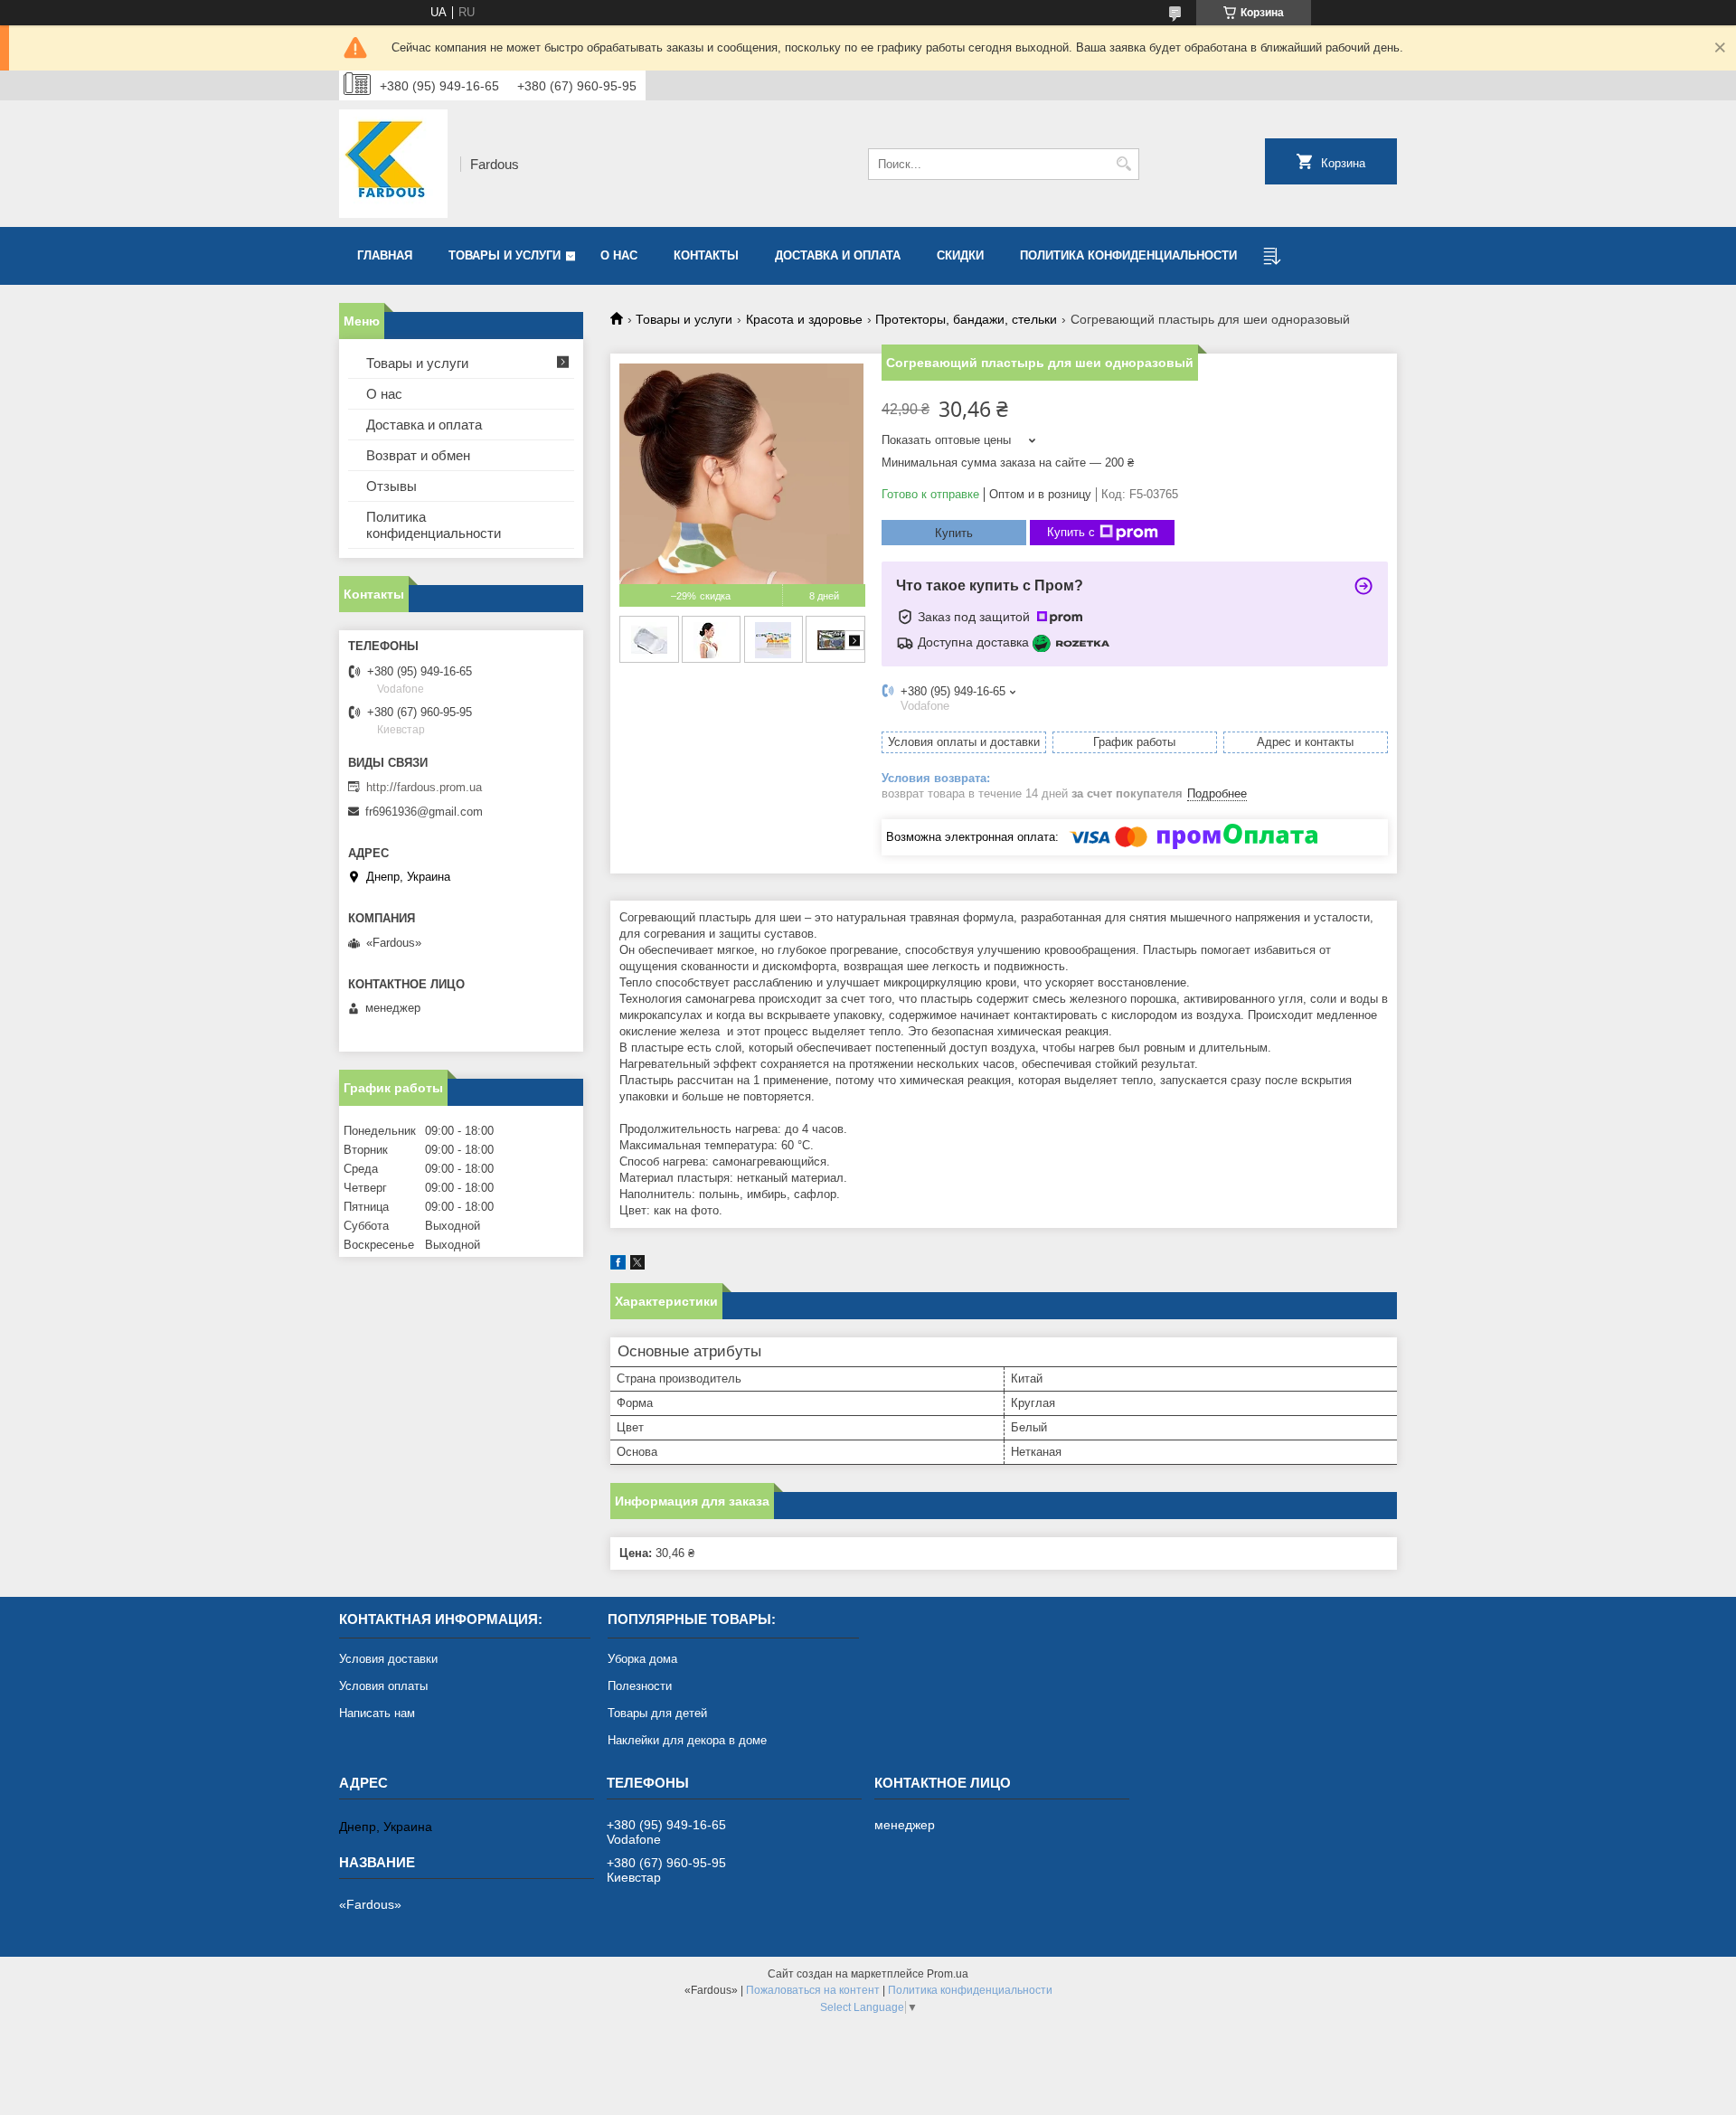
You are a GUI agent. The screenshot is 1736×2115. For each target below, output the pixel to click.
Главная (385, 255)
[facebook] (618, 1265)
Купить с (1071, 532)
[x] (637, 1265)
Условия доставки (388, 1659)
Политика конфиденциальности (1128, 255)
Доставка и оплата (838, 255)
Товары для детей (657, 1713)
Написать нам (377, 1713)
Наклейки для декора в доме (687, 1740)
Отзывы (392, 486)
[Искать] (1123, 164)
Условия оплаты (383, 1686)
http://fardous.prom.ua (424, 787)
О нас (619, 255)
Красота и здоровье (804, 319)
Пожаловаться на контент (813, 1990)
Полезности (640, 1686)
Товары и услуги (505, 255)
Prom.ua (948, 1974)
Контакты (706, 255)
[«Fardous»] (393, 164)
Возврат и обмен (418, 455)
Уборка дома (642, 1659)
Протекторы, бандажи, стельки (966, 319)
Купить (954, 533)
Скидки (960, 255)
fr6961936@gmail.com (424, 812)
